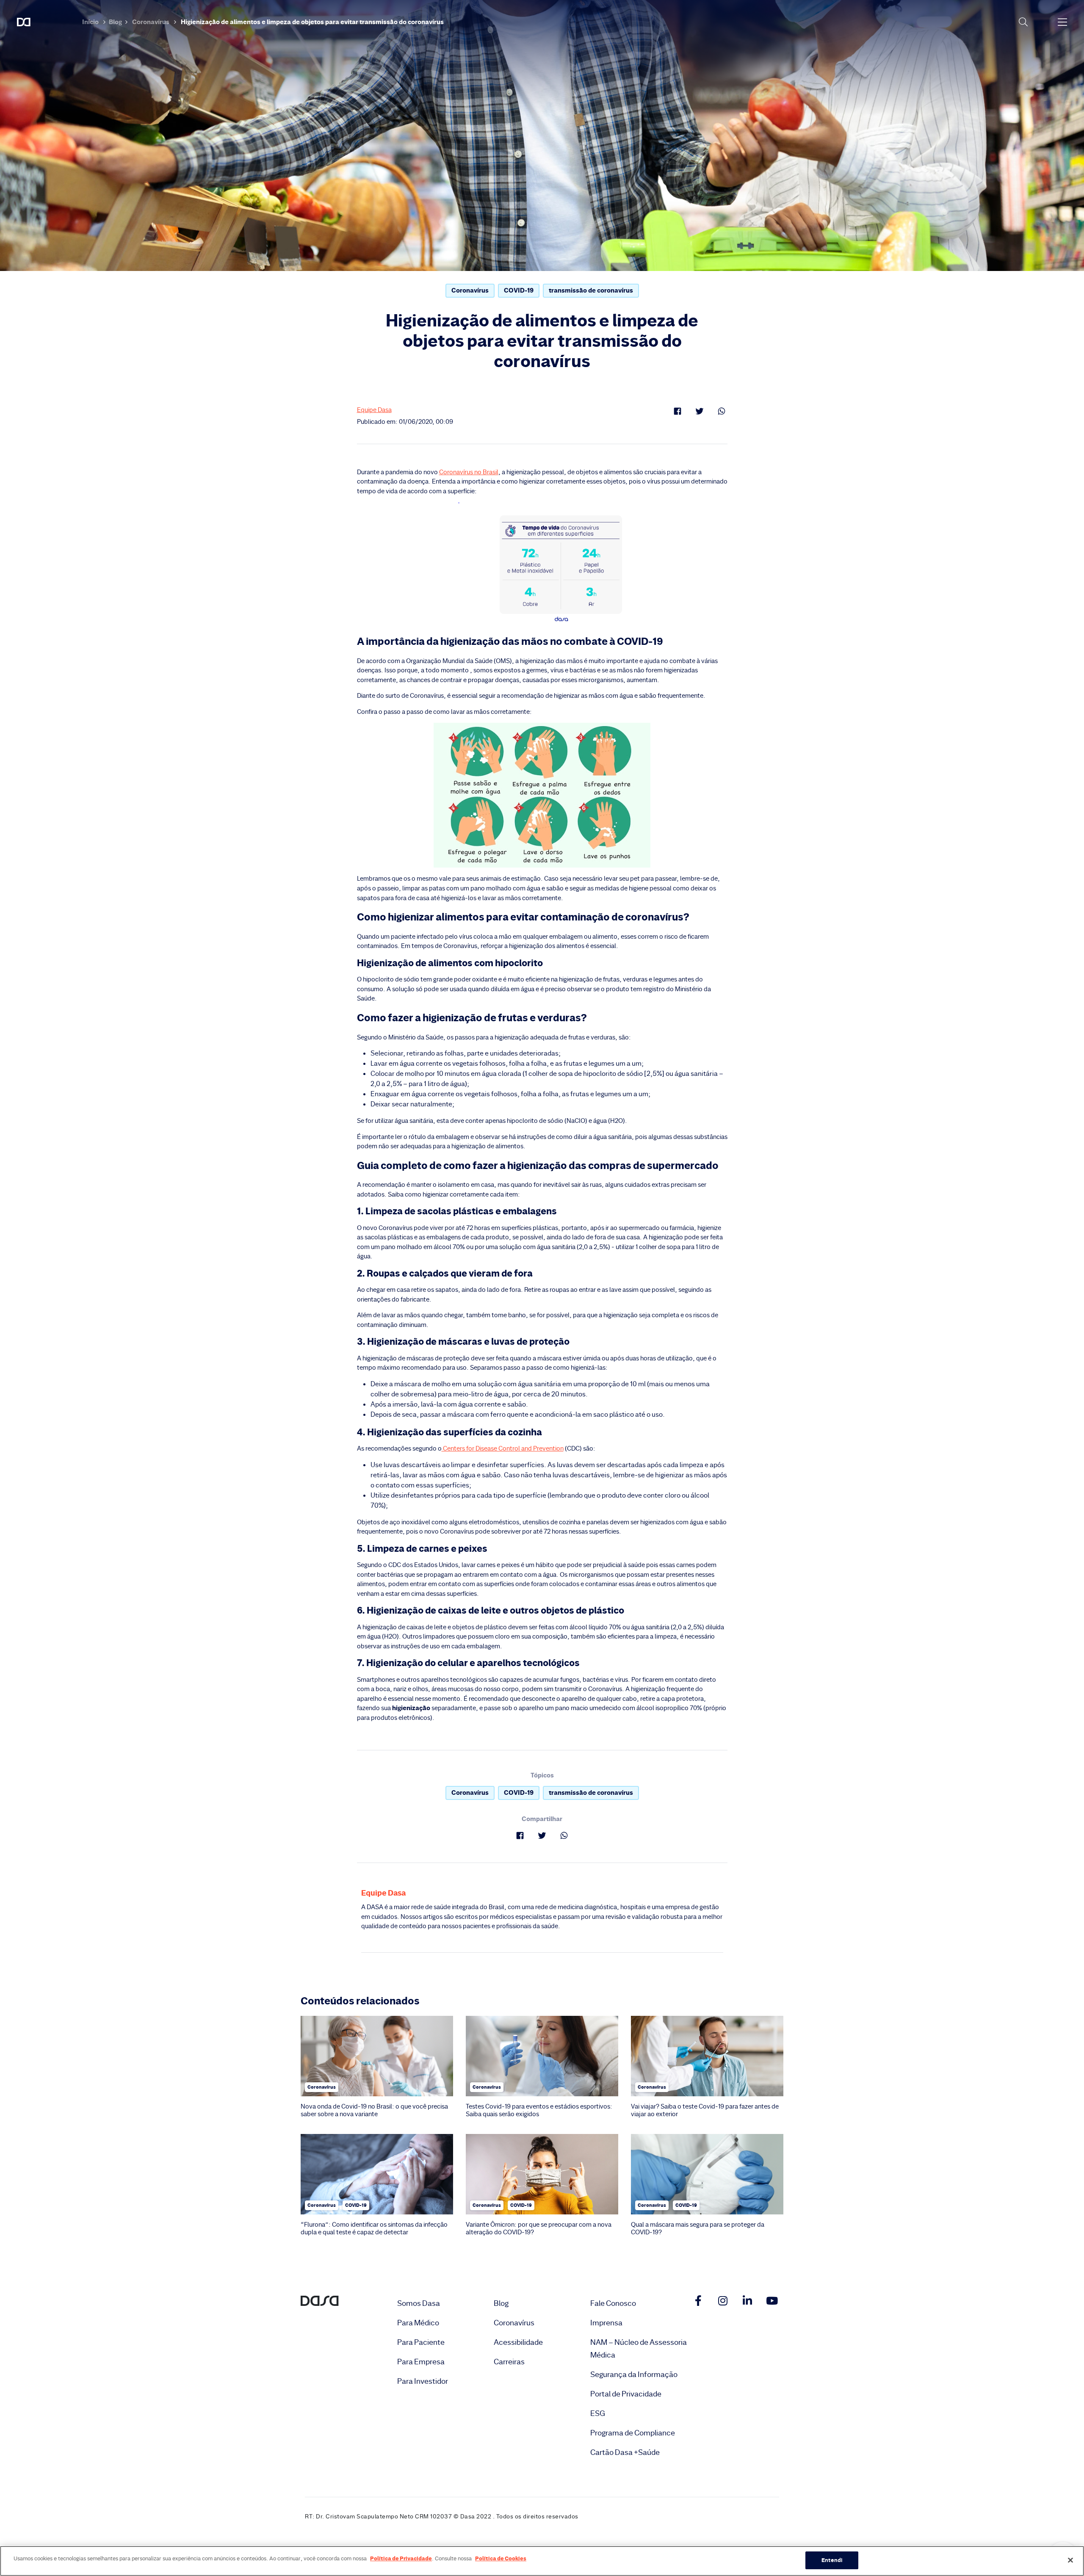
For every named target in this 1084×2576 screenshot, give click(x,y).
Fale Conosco (613, 2303)
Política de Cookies (501, 2558)
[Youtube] (772, 2301)
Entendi (832, 2560)
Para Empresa (421, 2362)
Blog (115, 22)
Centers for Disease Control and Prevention (503, 1448)
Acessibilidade (518, 2342)
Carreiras (509, 2362)
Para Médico (418, 2323)
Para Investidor (423, 2381)
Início (90, 22)
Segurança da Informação (634, 2374)
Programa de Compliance (633, 2433)
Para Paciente (421, 2342)
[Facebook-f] (698, 2301)
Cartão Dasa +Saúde (625, 2452)
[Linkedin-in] (747, 2301)
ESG (598, 2413)
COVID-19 (519, 290)
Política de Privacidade (401, 2558)
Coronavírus (151, 22)
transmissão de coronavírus (591, 290)
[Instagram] (723, 2301)
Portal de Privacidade (626, 2394)
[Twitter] (700, 411)
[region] (542, 2561)
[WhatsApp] (722, 411)
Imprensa (606, 2323)
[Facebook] (677, 411)
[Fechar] (1070, 2560)
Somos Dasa (419, 2303)
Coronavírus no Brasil (469, 472)
